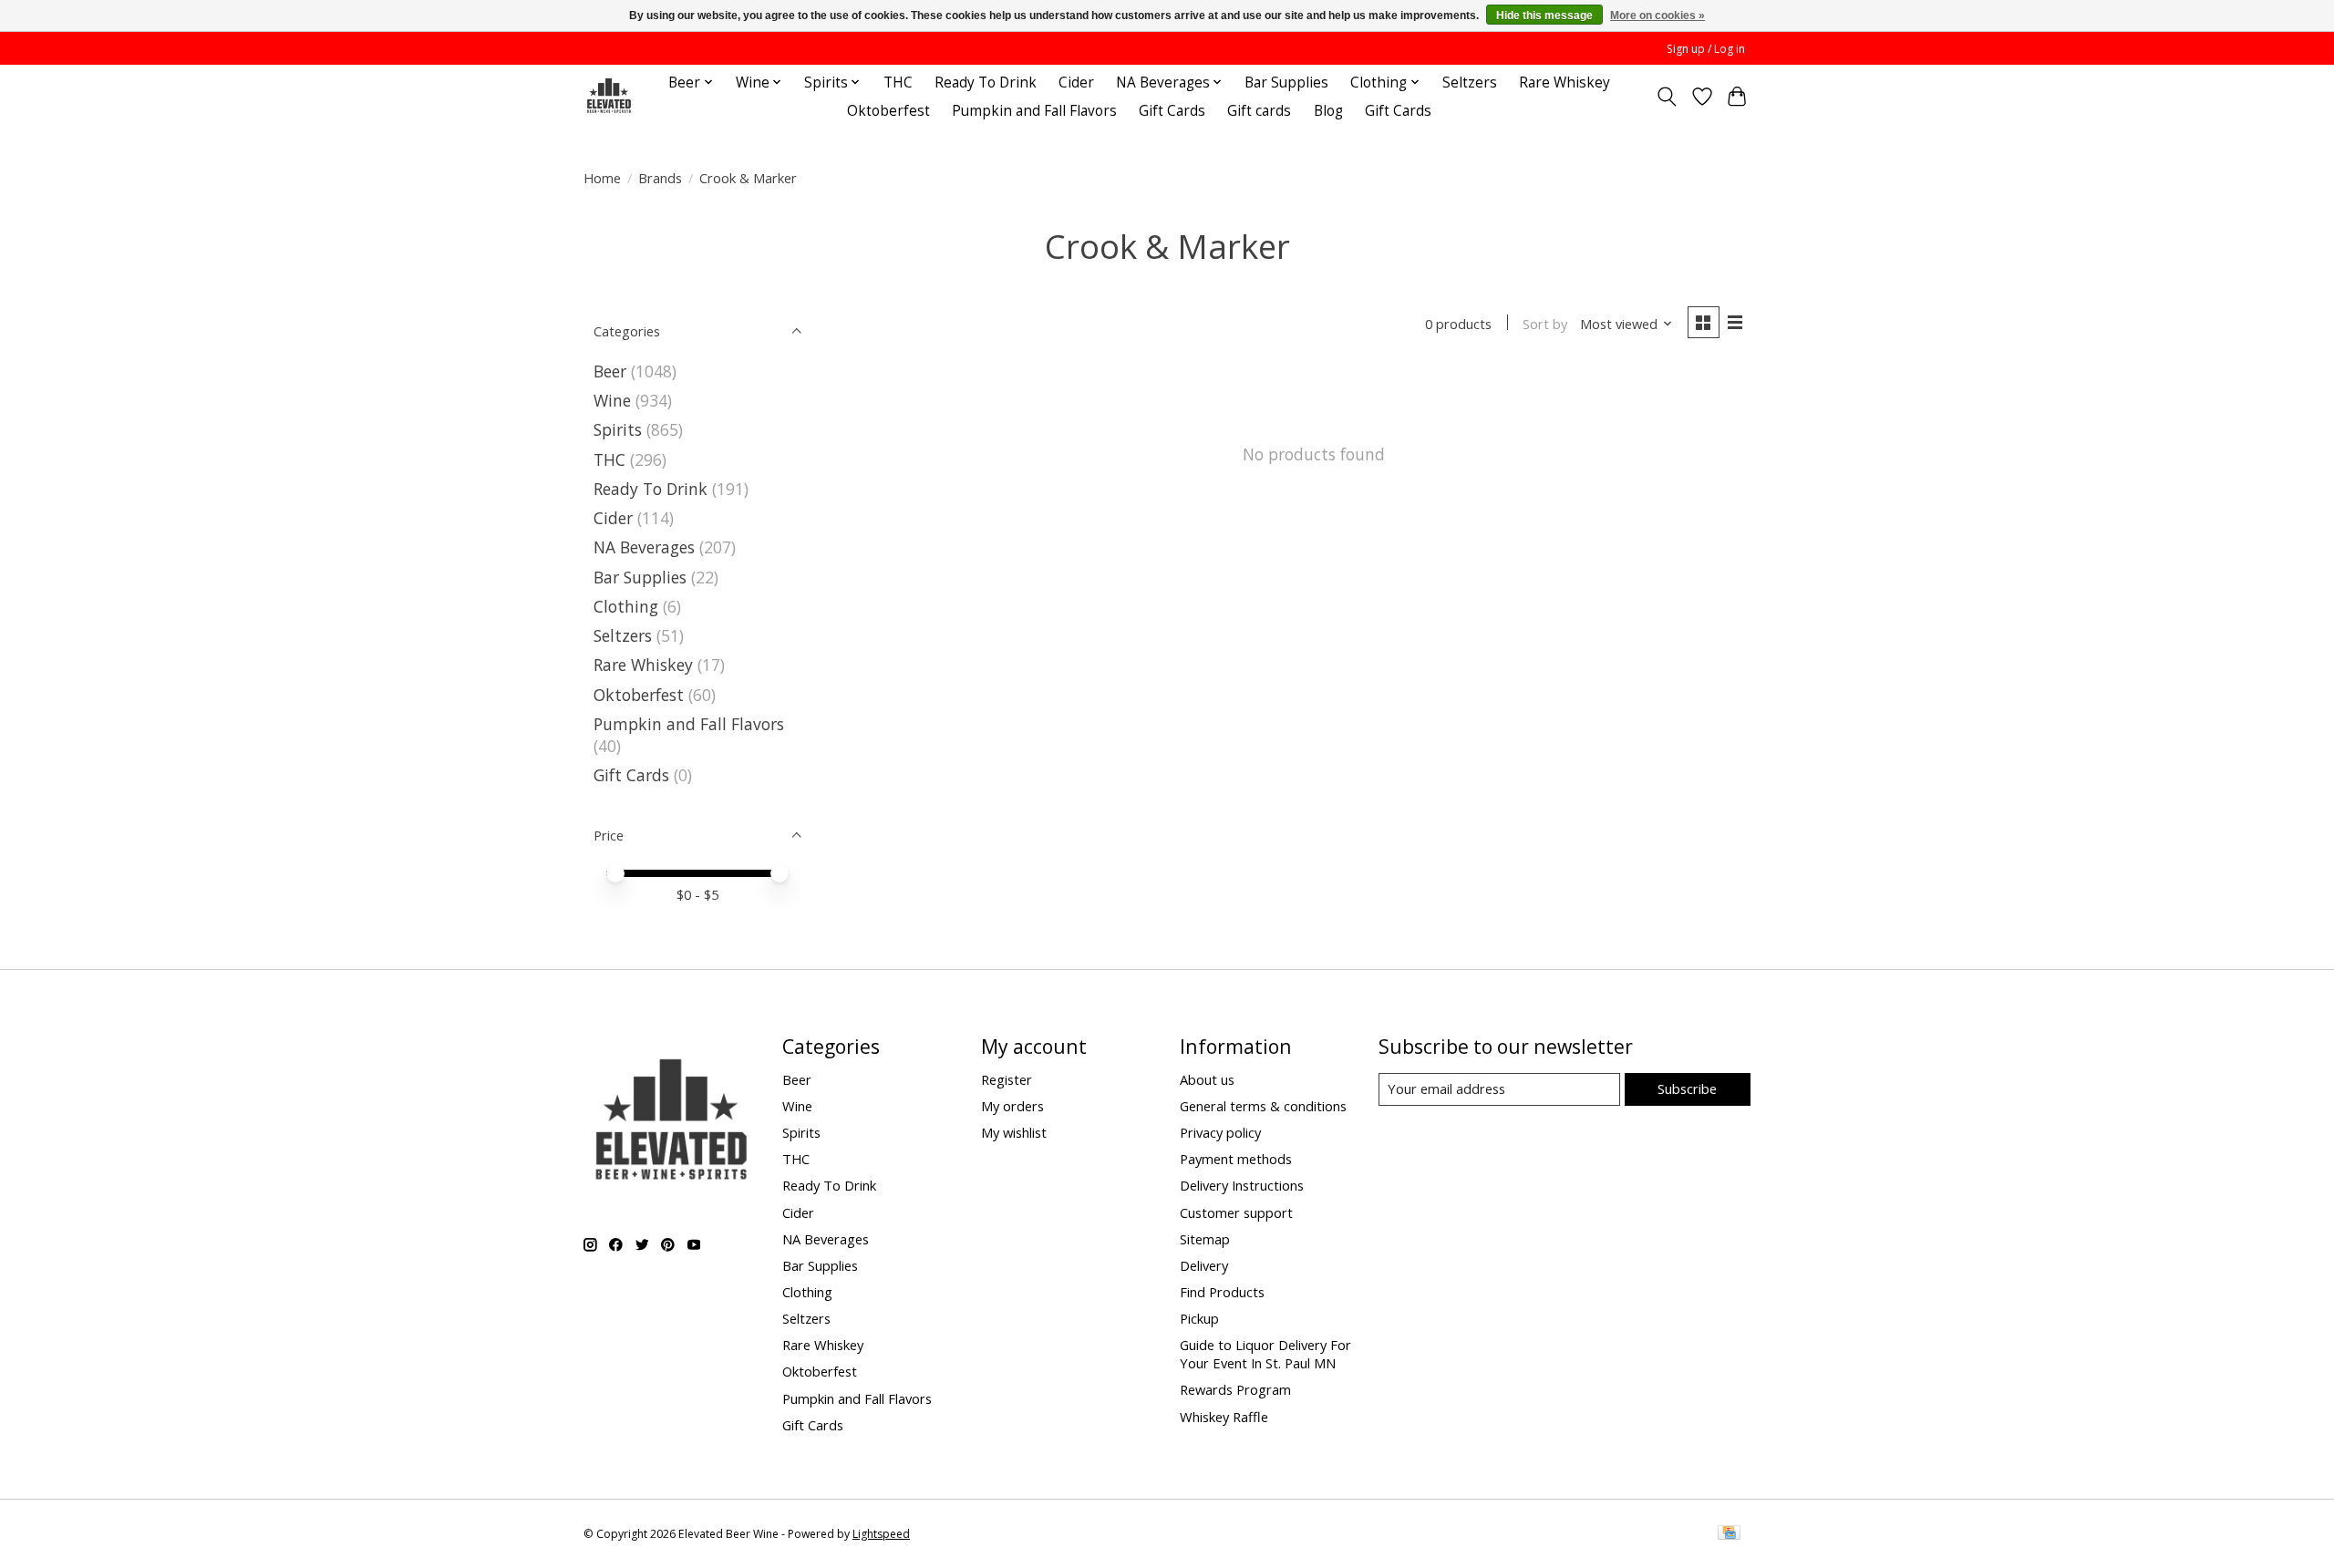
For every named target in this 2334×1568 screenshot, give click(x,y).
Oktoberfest (888, 111)
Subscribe (1687, 1088)
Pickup (1199, 1318)
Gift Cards (1172, 111)
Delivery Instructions (1242, 1185)
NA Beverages (644, 547)
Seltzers (1470, 83)
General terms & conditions (1263, 1106)
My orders (1012, 1106)
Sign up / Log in (1706, 49)
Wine (612, 400)
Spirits (618, 429)
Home (602, 178)
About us (1207, 1079)
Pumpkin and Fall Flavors (1034, 111)
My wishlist (1014, 1132)
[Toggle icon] (1667, 97)
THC (898, 83)
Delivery (1204, 1265)
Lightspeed (881, 1534)
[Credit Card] (1729, 1534)
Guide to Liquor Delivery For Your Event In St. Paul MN (1265, 1354)
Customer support (1236, 1212)
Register (1007, 1079)
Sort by (1545, 324)
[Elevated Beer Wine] (609, 96)
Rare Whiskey (1565, 83)
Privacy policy (1220, 1132)
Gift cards (1259, 111)
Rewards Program (1235, 1389)
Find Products (1222, 1292)
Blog (1328, 111)
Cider (1076, 83)
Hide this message (1544, 15)
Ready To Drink (986, 83)
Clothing (626, 606)
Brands (660, 178)
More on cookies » (1658, 15)
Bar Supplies (1286, 83)
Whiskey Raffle (1224, 1417)
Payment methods (1236, 1159)
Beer (610, 371)
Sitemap (1205, 1239)
